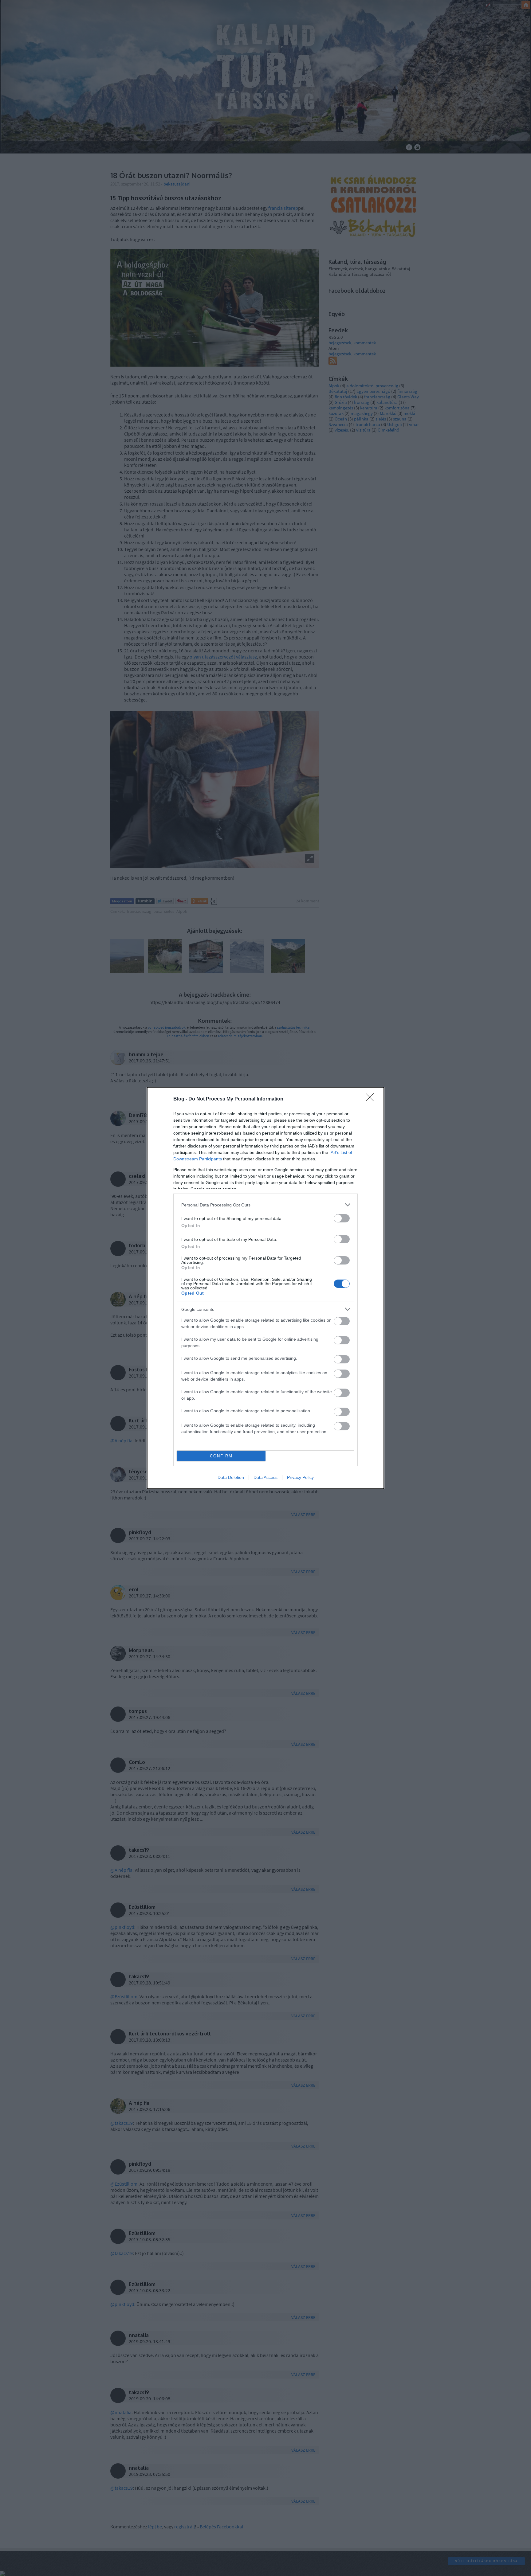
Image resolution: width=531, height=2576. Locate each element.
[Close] (372, 1099)
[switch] (342, 1218)
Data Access (265, 1477)
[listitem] (265, 1205)
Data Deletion (231, 1477)
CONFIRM (221, 1456)
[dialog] (265, 1288)
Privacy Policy (300, 1477)
